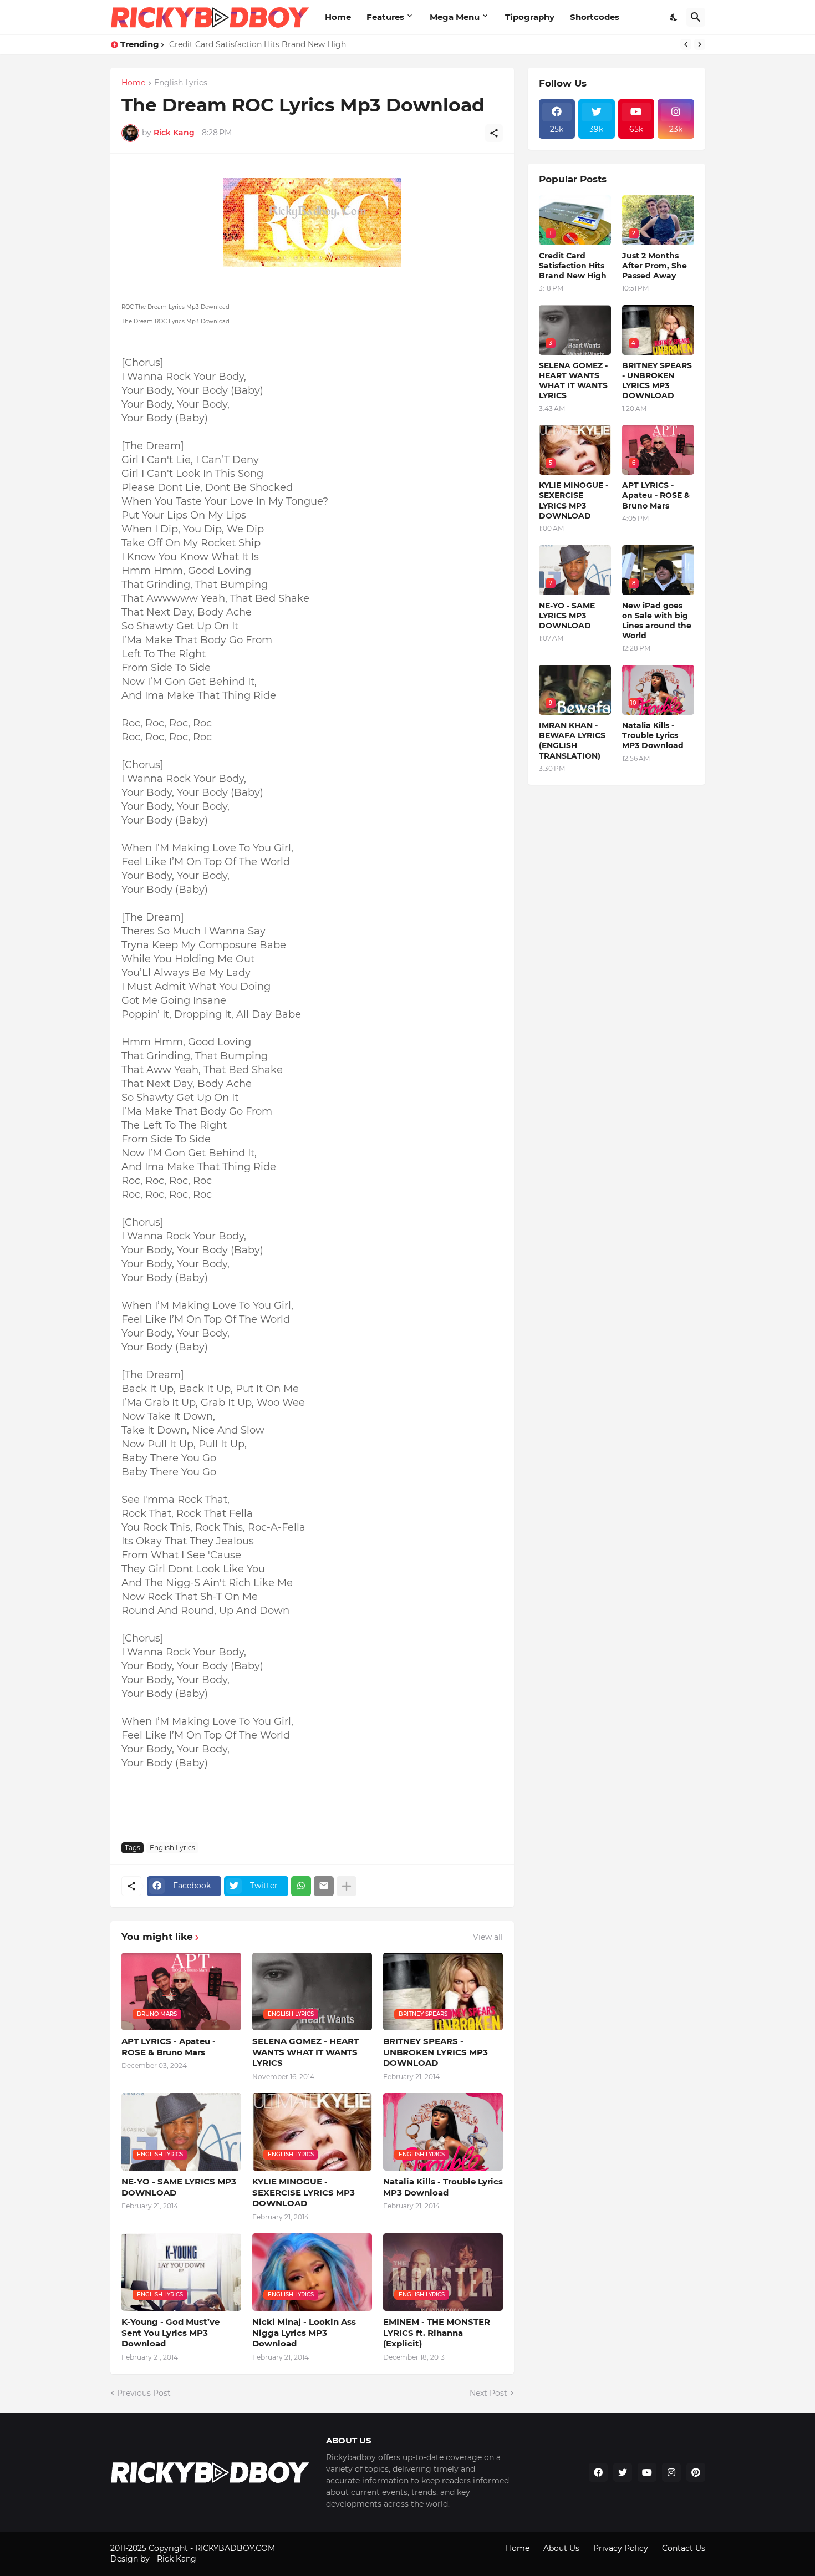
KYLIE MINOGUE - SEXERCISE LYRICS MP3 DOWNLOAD (304, 2192)
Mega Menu (455, 17)
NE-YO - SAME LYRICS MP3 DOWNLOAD (179, 2187)
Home (338, 17)
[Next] (700, 44)
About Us (561, 2548)
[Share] (494, 133)
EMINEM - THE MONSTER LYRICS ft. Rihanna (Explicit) (437, 2333)
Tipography (530, 17)
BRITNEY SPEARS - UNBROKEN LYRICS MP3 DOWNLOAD (435, 2052)
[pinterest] (696, 2472)
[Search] (696, 17)
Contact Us (684, 2548)
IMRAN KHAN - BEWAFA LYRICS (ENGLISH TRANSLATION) (572, 741)
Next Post (488, 2393)
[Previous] (686, 44)
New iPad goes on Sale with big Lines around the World (657, 621)
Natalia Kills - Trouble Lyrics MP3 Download (443, 2187)
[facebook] (598, 2472)
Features (385, 17)
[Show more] (347, 1886)
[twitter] (623, 2472)
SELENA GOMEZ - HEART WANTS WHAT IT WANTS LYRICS (284, 44)
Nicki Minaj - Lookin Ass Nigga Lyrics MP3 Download (304, 2333)
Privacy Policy (621, 2548)
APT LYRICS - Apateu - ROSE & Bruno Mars (169, 2047)
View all (488, 1937)
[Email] (324, 1886)
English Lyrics (181, 83)
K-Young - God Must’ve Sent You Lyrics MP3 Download (170, 2333)
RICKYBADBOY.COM (235, 2548)
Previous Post (144, 2393)
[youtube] (647, 2472)
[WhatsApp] (301, 1886)
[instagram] (671, 2472)
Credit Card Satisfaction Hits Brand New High (573, 266)
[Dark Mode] (674, 17)
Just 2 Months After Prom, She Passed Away (654, 266)
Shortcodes (595, 17)
